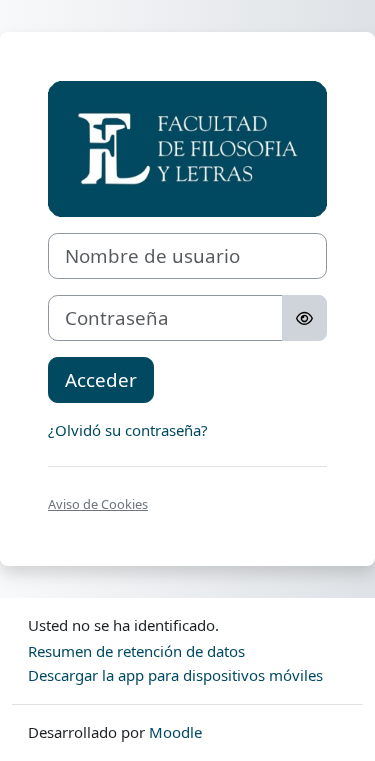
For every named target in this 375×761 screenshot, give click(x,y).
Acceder (101, 379)
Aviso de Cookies (98, 504)
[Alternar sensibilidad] (304, 318)
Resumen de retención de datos (136, 651)
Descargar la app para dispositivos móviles (175, 675)
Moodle (175, 732)
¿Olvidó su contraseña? (128, 430)
